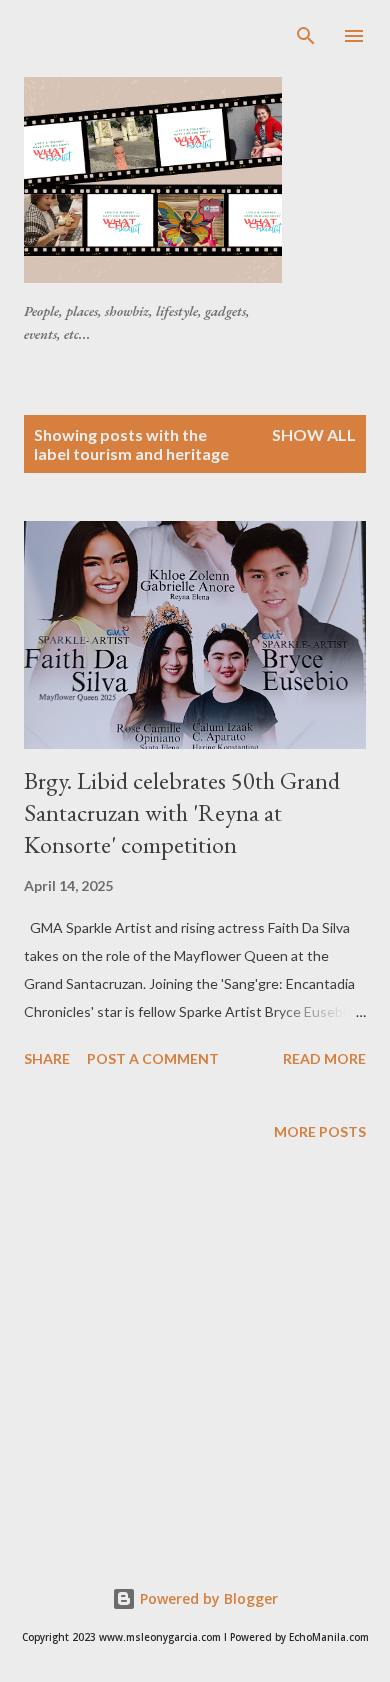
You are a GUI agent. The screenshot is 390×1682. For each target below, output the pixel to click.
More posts (320, 1131)
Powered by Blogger (207, 1598)
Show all (314, 434)
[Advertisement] (207, 49)
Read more (324, 1058)
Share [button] (47, 1058)
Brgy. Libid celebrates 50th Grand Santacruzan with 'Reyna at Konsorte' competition (182, 812)
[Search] (306, 36)
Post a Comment (153, 1058)
